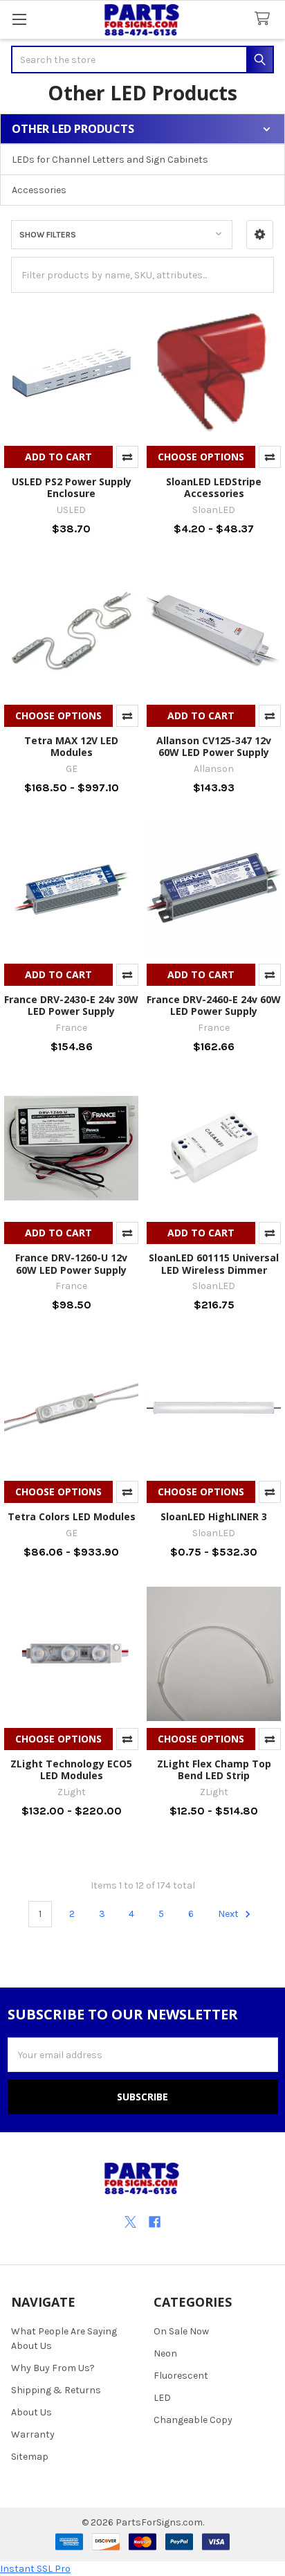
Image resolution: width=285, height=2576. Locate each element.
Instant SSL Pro (35, 2569)
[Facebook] (155, 2222)
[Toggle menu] (19, 19)
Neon (165, 2353)
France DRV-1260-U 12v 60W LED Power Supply (71, 1264)
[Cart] (265, 19)
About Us (31, 2412)
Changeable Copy (193, 2420)
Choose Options (201, 457)
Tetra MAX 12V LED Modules (71, 747)
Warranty (33, 2434)
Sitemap (30, 2457)
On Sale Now (181, 2331)
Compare (127, 457)
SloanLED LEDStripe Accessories (214, 488)
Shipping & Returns (56, 2390)
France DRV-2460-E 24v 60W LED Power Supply (214, 1006)
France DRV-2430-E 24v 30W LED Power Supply (71, 1006)
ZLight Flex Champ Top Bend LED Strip (214, 1770)
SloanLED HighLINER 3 (214, 1516)
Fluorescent (181, 2376)
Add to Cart (58, 457)
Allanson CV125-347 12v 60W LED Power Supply (214, 747)
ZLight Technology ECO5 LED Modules (71, 1770)
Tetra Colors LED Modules (72, 1516)
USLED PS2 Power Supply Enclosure (72, 488)
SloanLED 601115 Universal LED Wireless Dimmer (214, 1264)
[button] (260, 235)
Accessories (39, 190)
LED (162, 2398)
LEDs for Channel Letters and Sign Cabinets (110, 160)
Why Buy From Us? (53, 2368)
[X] (130, 2222)
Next (229, 1914)
